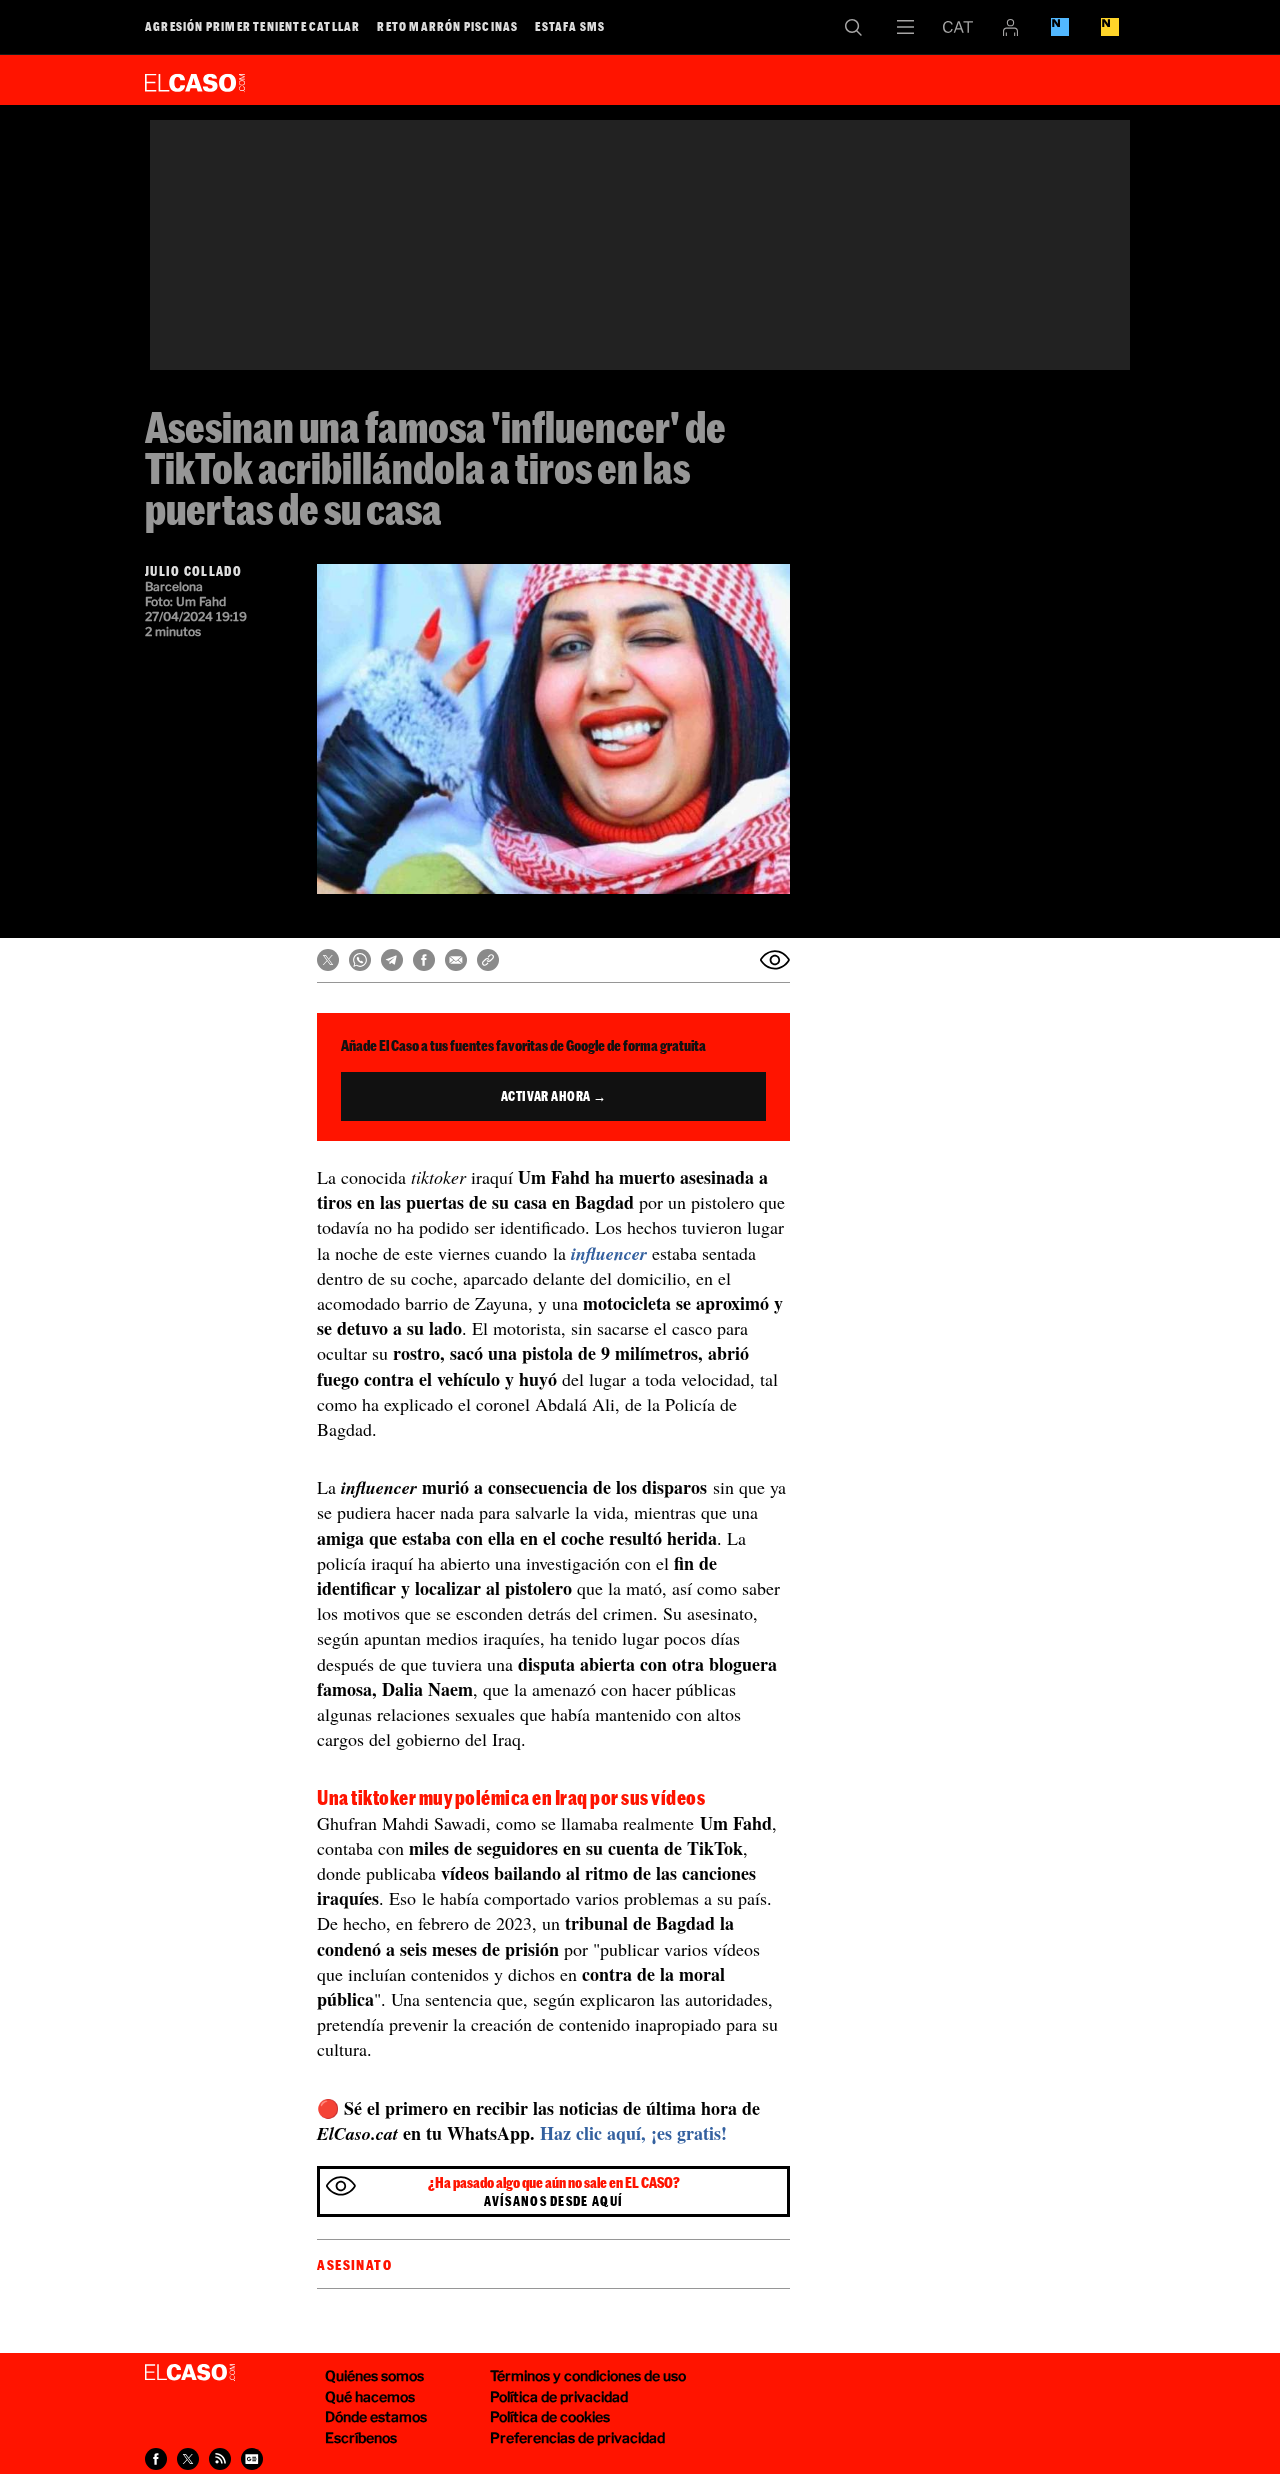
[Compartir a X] (188, 2459)
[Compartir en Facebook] (424, 960)
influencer (609, 1253)
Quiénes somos (374, 2375)
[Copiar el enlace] (488, 960)
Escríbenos (361, 2437)
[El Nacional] (1110, 27)
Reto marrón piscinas (447, 26)
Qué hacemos (370, 2396)
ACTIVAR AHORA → (554, 1096)
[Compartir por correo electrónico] (456, 960)
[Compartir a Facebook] (156, 2459)
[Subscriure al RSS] (220, 2459)
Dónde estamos (376, 2416)
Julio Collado (193, 571)
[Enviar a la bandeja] (775, 960)
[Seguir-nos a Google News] (252, 2459)
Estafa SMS (570, 26)
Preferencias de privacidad (577, 2437)
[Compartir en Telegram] (392, 960)
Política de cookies (550, 2416)
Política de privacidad (559, 2396)
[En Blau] (1060, 27)
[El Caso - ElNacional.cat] (190, 2373)
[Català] (958, 27)
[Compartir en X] (328, 960)
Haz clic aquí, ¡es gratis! (633, 2133)
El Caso (195, 79)
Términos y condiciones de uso (588, 2375)
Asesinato (354, 2265)
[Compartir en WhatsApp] (360, 960)
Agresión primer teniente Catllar (252, 26)
